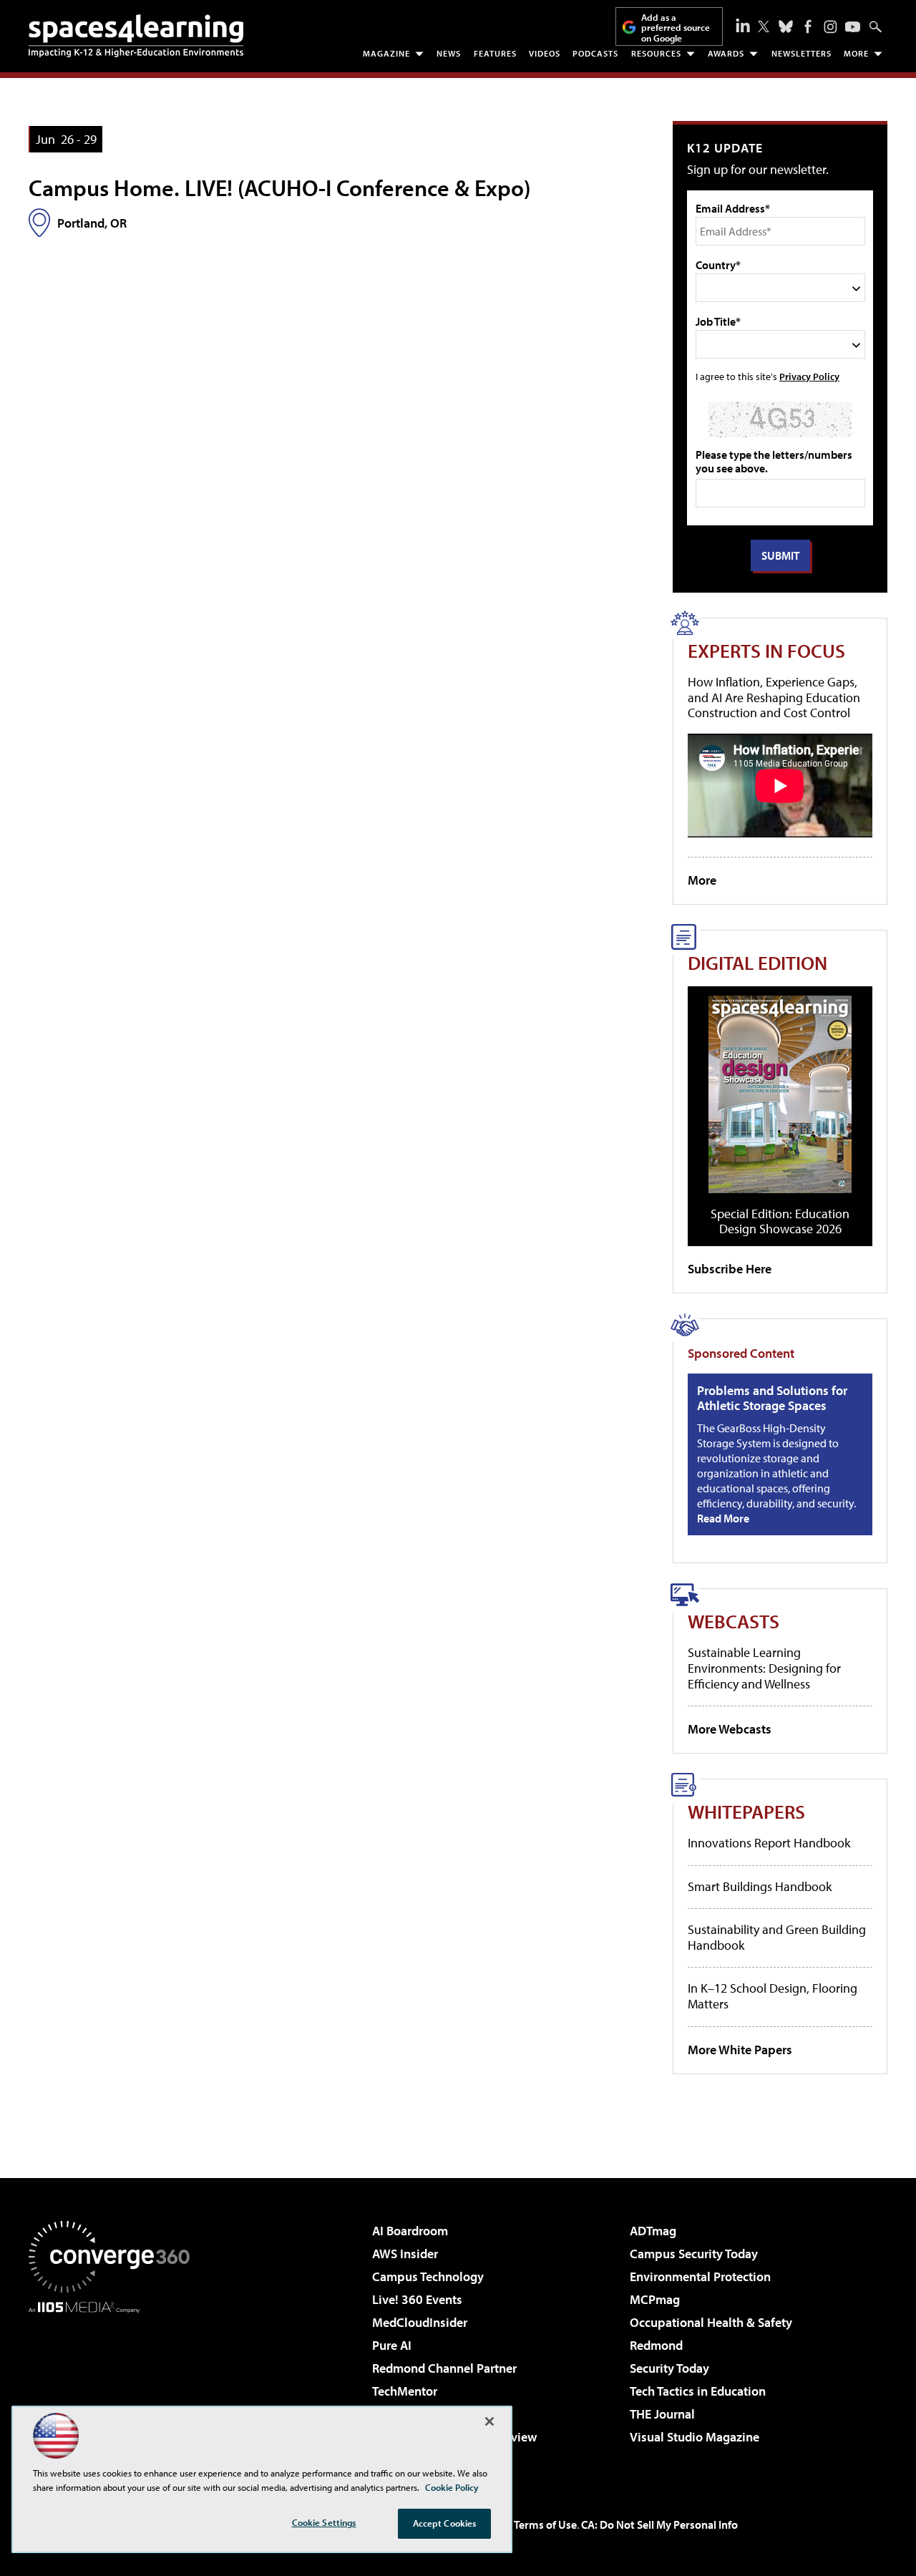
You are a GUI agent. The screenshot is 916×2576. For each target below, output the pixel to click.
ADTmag (653, 2231)
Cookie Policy (452, 2487)
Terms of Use (545, 2524)
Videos (545, 53)
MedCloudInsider (420, 2322)
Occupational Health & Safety (711, 2322)
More (856, 53)
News (449, 53)
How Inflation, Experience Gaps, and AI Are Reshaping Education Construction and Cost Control (774, 697)
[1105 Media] (114, 2386)
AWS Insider (405, 2254)
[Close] (489, 2421)
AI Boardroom (410, 2231)
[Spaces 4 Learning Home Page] (136, 36)
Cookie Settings (324, 2522)
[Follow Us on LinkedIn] (743, 25)
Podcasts (595, 53)
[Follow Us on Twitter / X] (764, 26)
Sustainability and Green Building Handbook (777, 1937)
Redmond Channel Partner (444, 2368)
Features (495, 53)
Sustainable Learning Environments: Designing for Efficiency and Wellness (764, 1668)
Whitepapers (746, 1811)
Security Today (669, 2368)
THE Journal (662, 2414)
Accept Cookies (445, 2523)
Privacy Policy (809, 376)
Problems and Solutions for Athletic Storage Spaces (772, 1398)
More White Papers (740, 2050)
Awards (726, 53)
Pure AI (392, 2345)
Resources (656, 53)
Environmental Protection (700, 2276)
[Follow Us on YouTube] (853, 27)
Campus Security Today (694, 2254)
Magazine (386, 53)
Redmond (656, 2345)
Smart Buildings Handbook (760, 1886)
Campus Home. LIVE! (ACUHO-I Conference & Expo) (280, 188)
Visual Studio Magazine (695, 2437)
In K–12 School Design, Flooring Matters (773, 1996)
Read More (723, 1518)
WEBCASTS (734, 1621)
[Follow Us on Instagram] (830, 27)
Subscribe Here (730, 1269)
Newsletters (801, 53)
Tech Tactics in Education (698, 2391)
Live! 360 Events (417, 2299)
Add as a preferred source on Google (676, 28)
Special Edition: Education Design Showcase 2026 (780, 1221)
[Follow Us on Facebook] (808, 26)
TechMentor (405, 2391)
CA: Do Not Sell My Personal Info (659, 2524)
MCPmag (655, 2299)
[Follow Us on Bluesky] (786, 26)
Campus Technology (428, 2276)
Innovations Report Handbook (769, 1843)
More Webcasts (730, 1729)
